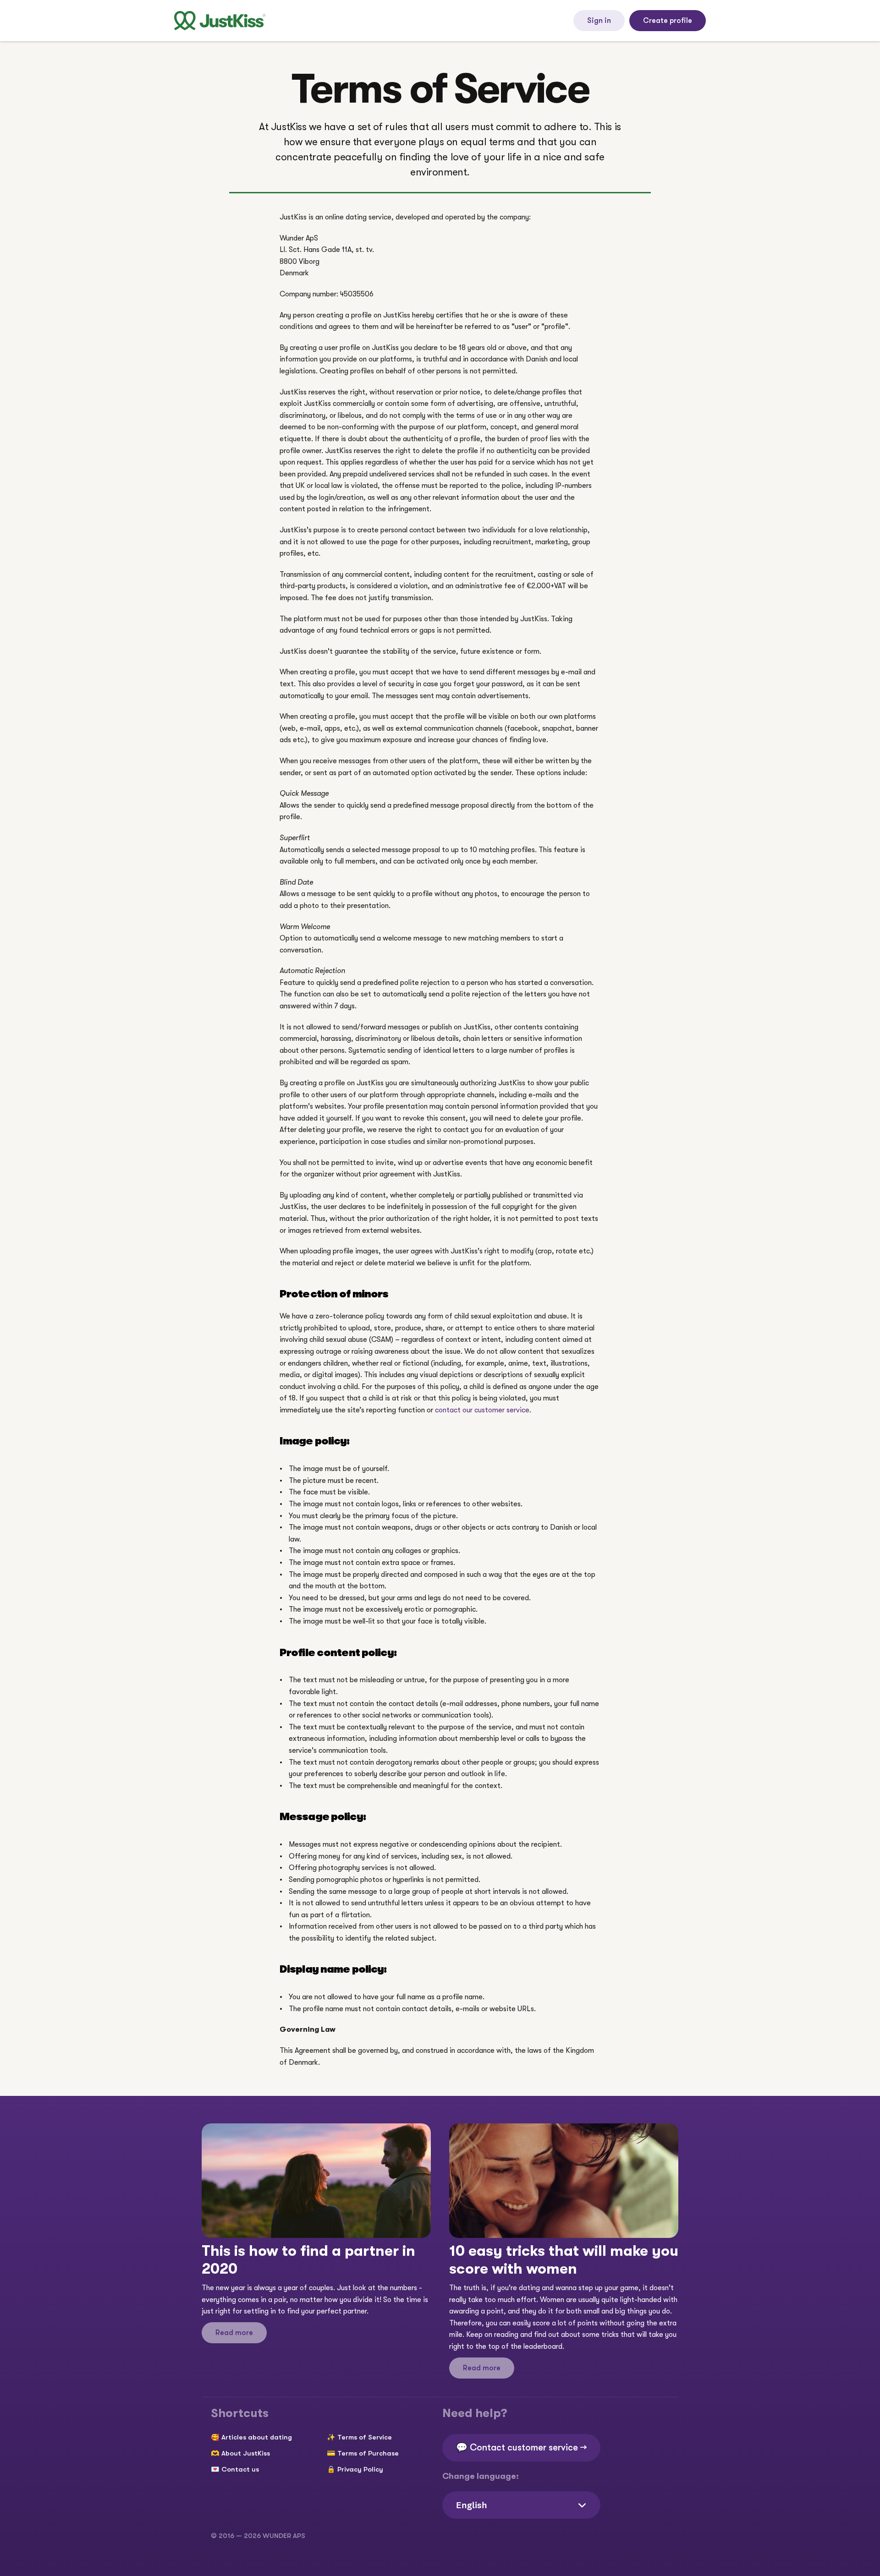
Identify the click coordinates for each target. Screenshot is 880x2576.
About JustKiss (246, 2453)
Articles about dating (257, 2437)
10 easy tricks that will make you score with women (566, 2260)
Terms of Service (365, 2437)
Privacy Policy (360, 2469)
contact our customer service (482, 1410)
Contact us (240, 2469)
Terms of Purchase (368, 2453)
